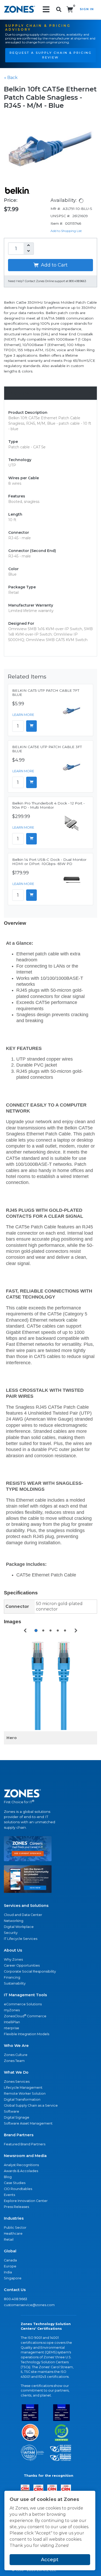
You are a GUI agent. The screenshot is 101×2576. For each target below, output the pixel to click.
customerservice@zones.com (29, 2305)
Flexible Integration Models (27, 2034)
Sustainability (15, 1983)
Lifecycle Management (23, 2088)
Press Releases (16, 2207)
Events (9, 2195)
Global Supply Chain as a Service (31, 2105)
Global (10, 2251)
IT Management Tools (25, 1995)
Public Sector (15, 2228)
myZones (12, 2010)
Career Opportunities (22, 1965)
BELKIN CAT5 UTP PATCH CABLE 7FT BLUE (46, 693)
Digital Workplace (19, 1927)
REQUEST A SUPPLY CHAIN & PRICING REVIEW (51, 55)
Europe (10, 2266)
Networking (14, 1921)
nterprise (12, 2028)
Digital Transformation (22, 2099)
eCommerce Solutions (23, 2004)
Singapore (13, 2278)
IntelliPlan (12, 2022)
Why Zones (13, 1959)
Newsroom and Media (25, 2156)
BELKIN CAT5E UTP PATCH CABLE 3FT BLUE (47, 749)
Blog (8, 2177)
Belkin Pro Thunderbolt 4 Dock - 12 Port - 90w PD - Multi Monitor (48, 805)
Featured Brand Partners (25, 2144)
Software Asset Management (28, 2123)
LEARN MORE (23, 715)
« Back (11, 78)
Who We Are (16, 2046)
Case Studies (15, 2183)
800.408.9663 (16, 2299)
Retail (9, 2239)
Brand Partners (19, 2135)
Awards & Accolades (21, 2171)
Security (11, 1933)
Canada (10, 2260)
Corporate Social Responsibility (30, 1971)
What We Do (16, 2072)
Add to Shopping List (66, 231)
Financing (12, 1977)
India (8, 2272)
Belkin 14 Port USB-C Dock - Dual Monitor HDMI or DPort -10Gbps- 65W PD (49, 862)
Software (12, 2111)
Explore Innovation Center (26, 2201)
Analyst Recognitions (21, 2165)
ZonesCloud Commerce (25, 2016)
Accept (50, 2560)
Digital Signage (17, 2117)
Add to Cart (54, 265)
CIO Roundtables (18, 2189)
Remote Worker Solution (25, 2094)
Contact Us (15, 2290)
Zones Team (14, 2061)
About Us (13, 1950)
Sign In (87, 9)
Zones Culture (16, 2055)
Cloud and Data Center (23, 1915)
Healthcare (13, 2234)
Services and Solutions (26, 1906)
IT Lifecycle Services (21, 1939)
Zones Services (17, 2082)
